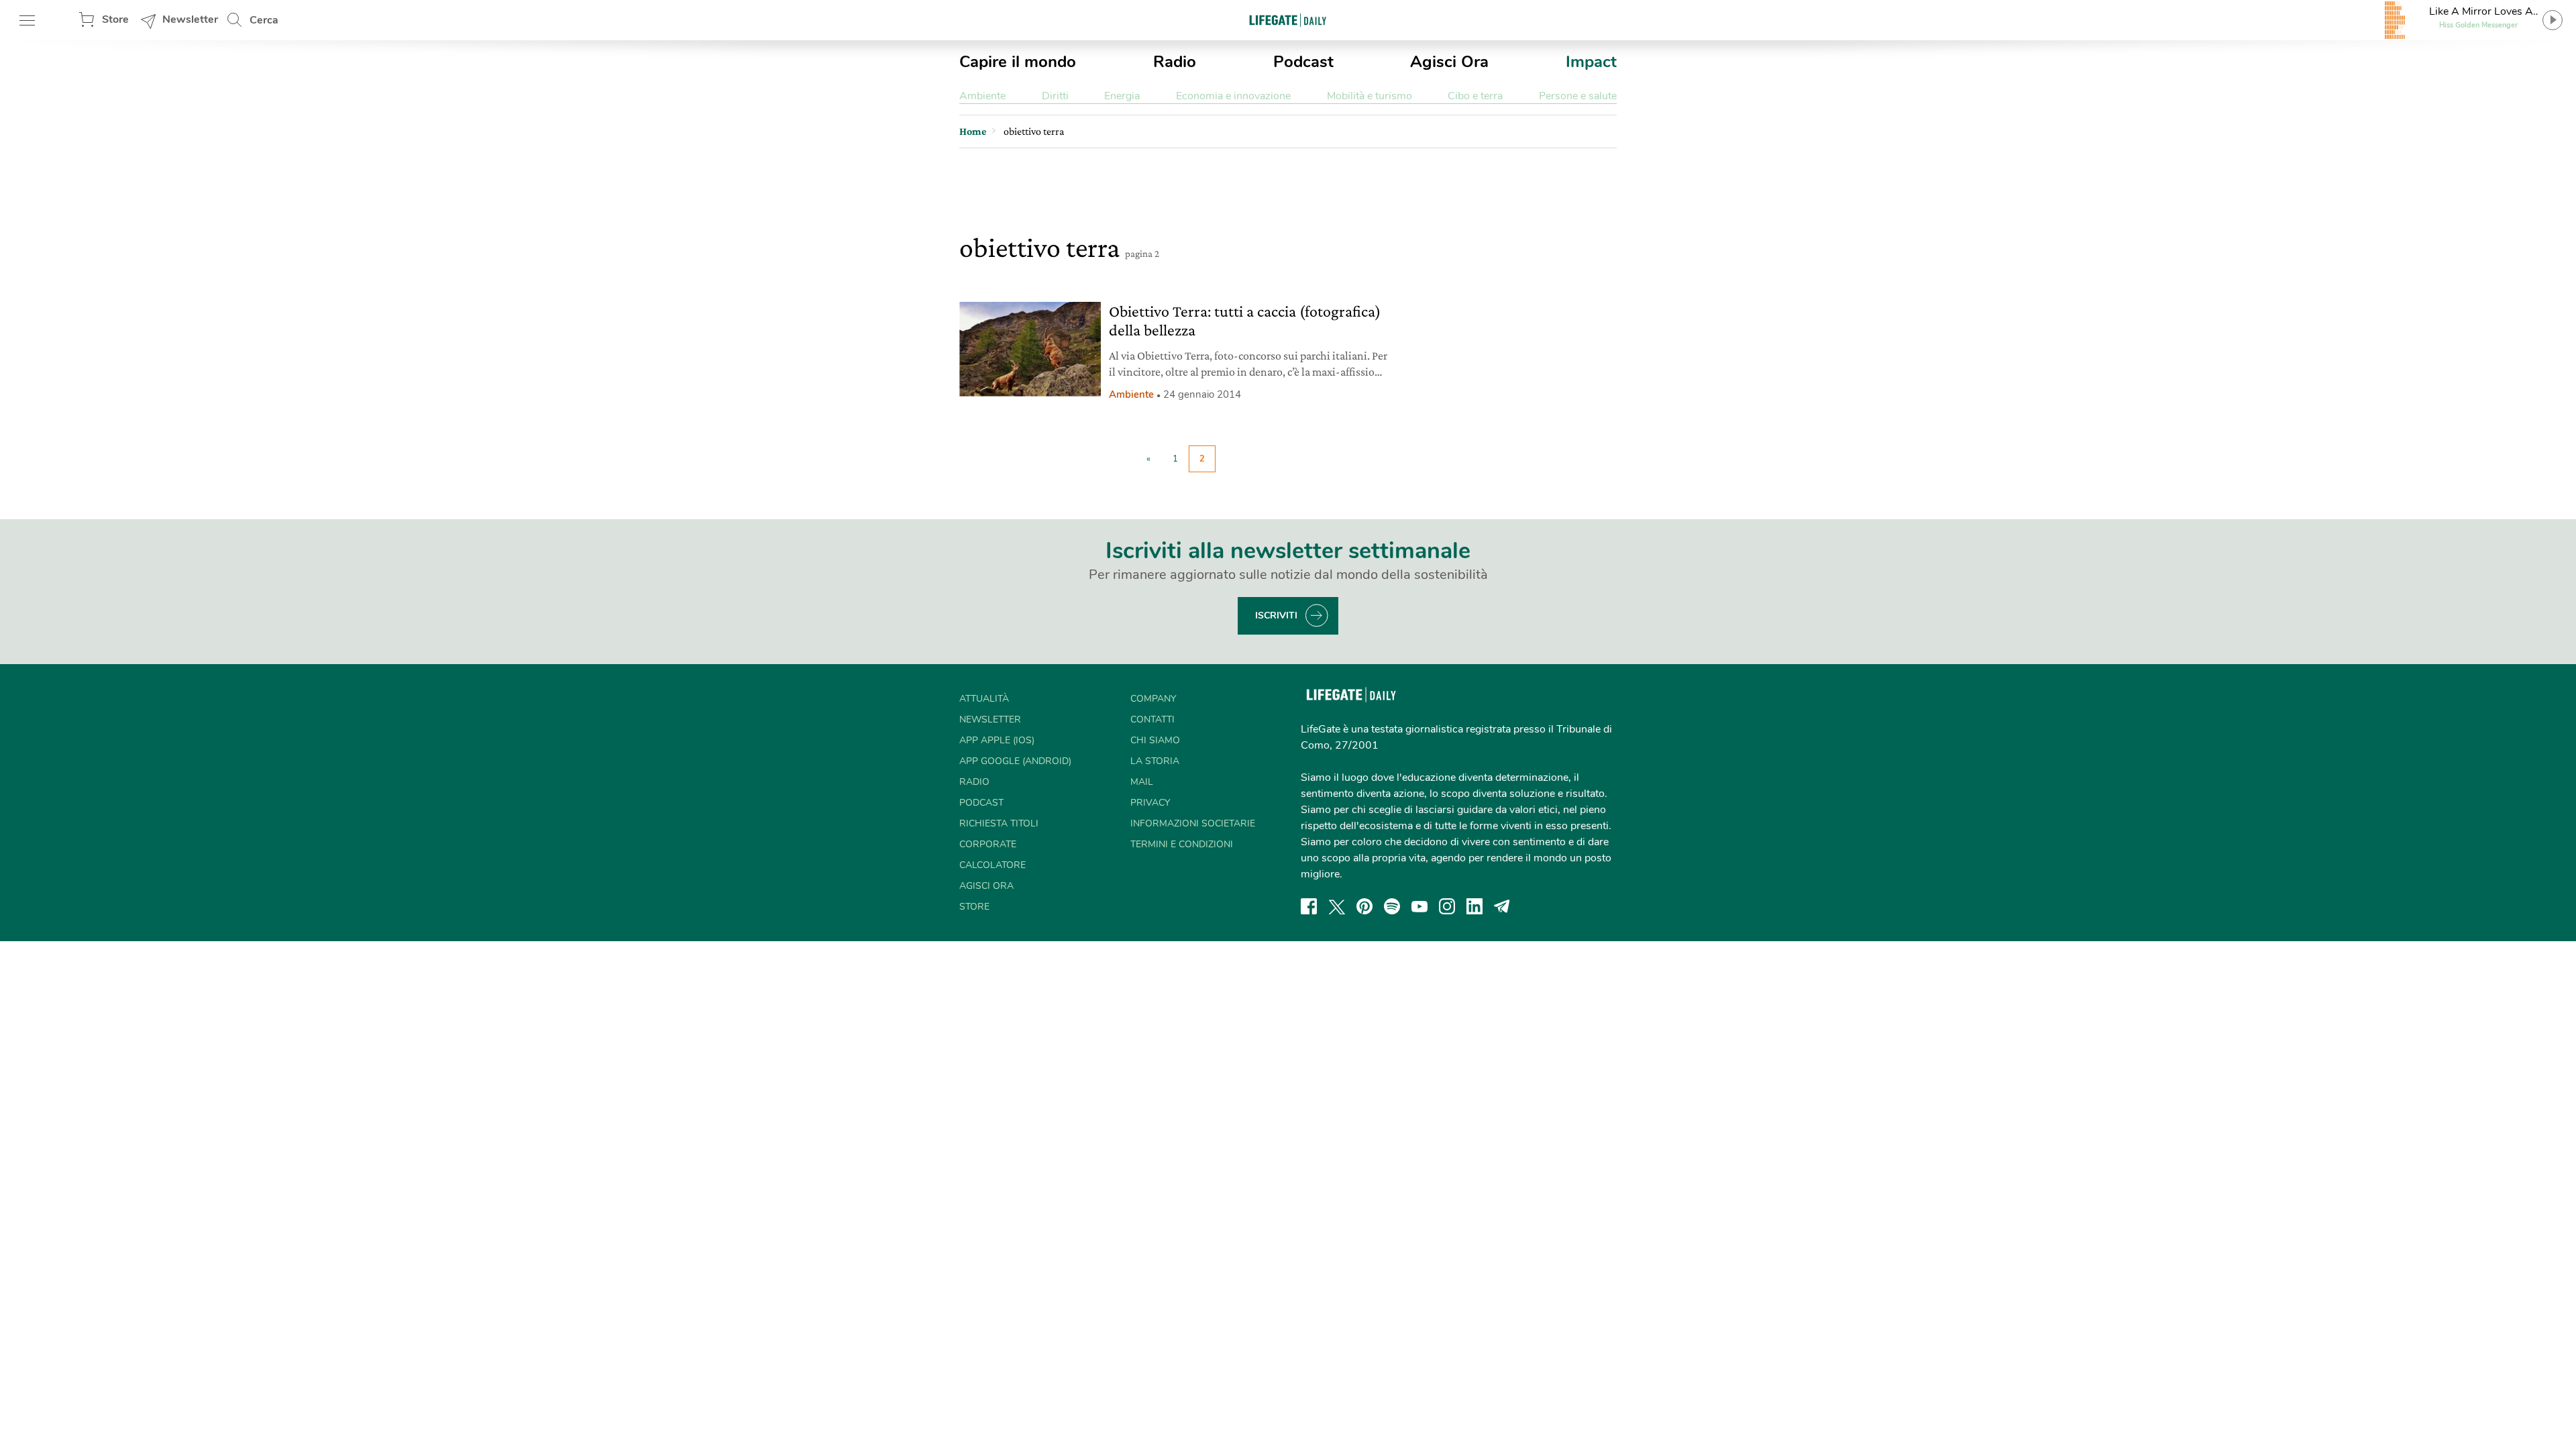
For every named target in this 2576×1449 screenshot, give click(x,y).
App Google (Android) (1015, 761)
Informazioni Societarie (1193, 823)
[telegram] (1502, 906)
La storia (1155, 761)
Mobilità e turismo (1370, 96)
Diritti (1055, 96)
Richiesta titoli (999, 823)
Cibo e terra (1475, 96)
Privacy (1150, 803)
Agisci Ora (1449, 62)
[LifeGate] (1288, 20)
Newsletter (190, 19)
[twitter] (1337, 906)
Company (1153, 699)
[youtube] (1419, 906)
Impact (1591, 62)
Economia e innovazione (1233, 96)
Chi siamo (1155, 740)
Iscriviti (1276, 615)
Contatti (1152, 719)
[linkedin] (1474, 906)
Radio (1175, 62)
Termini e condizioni (1182, 844)
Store (115, 19)
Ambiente (982, 96)
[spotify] (1392, 906)
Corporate (988, 844)
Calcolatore (992, 865)
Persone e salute (1578, 96)
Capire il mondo (1018, 62)
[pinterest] (1364, 906)
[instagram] (1447, 906)
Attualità (984, 699)
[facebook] (1309, 906)
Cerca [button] (264, 20)
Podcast (1303, 62)
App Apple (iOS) (997, 740)
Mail (1142, 782)
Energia (1122, 96)
